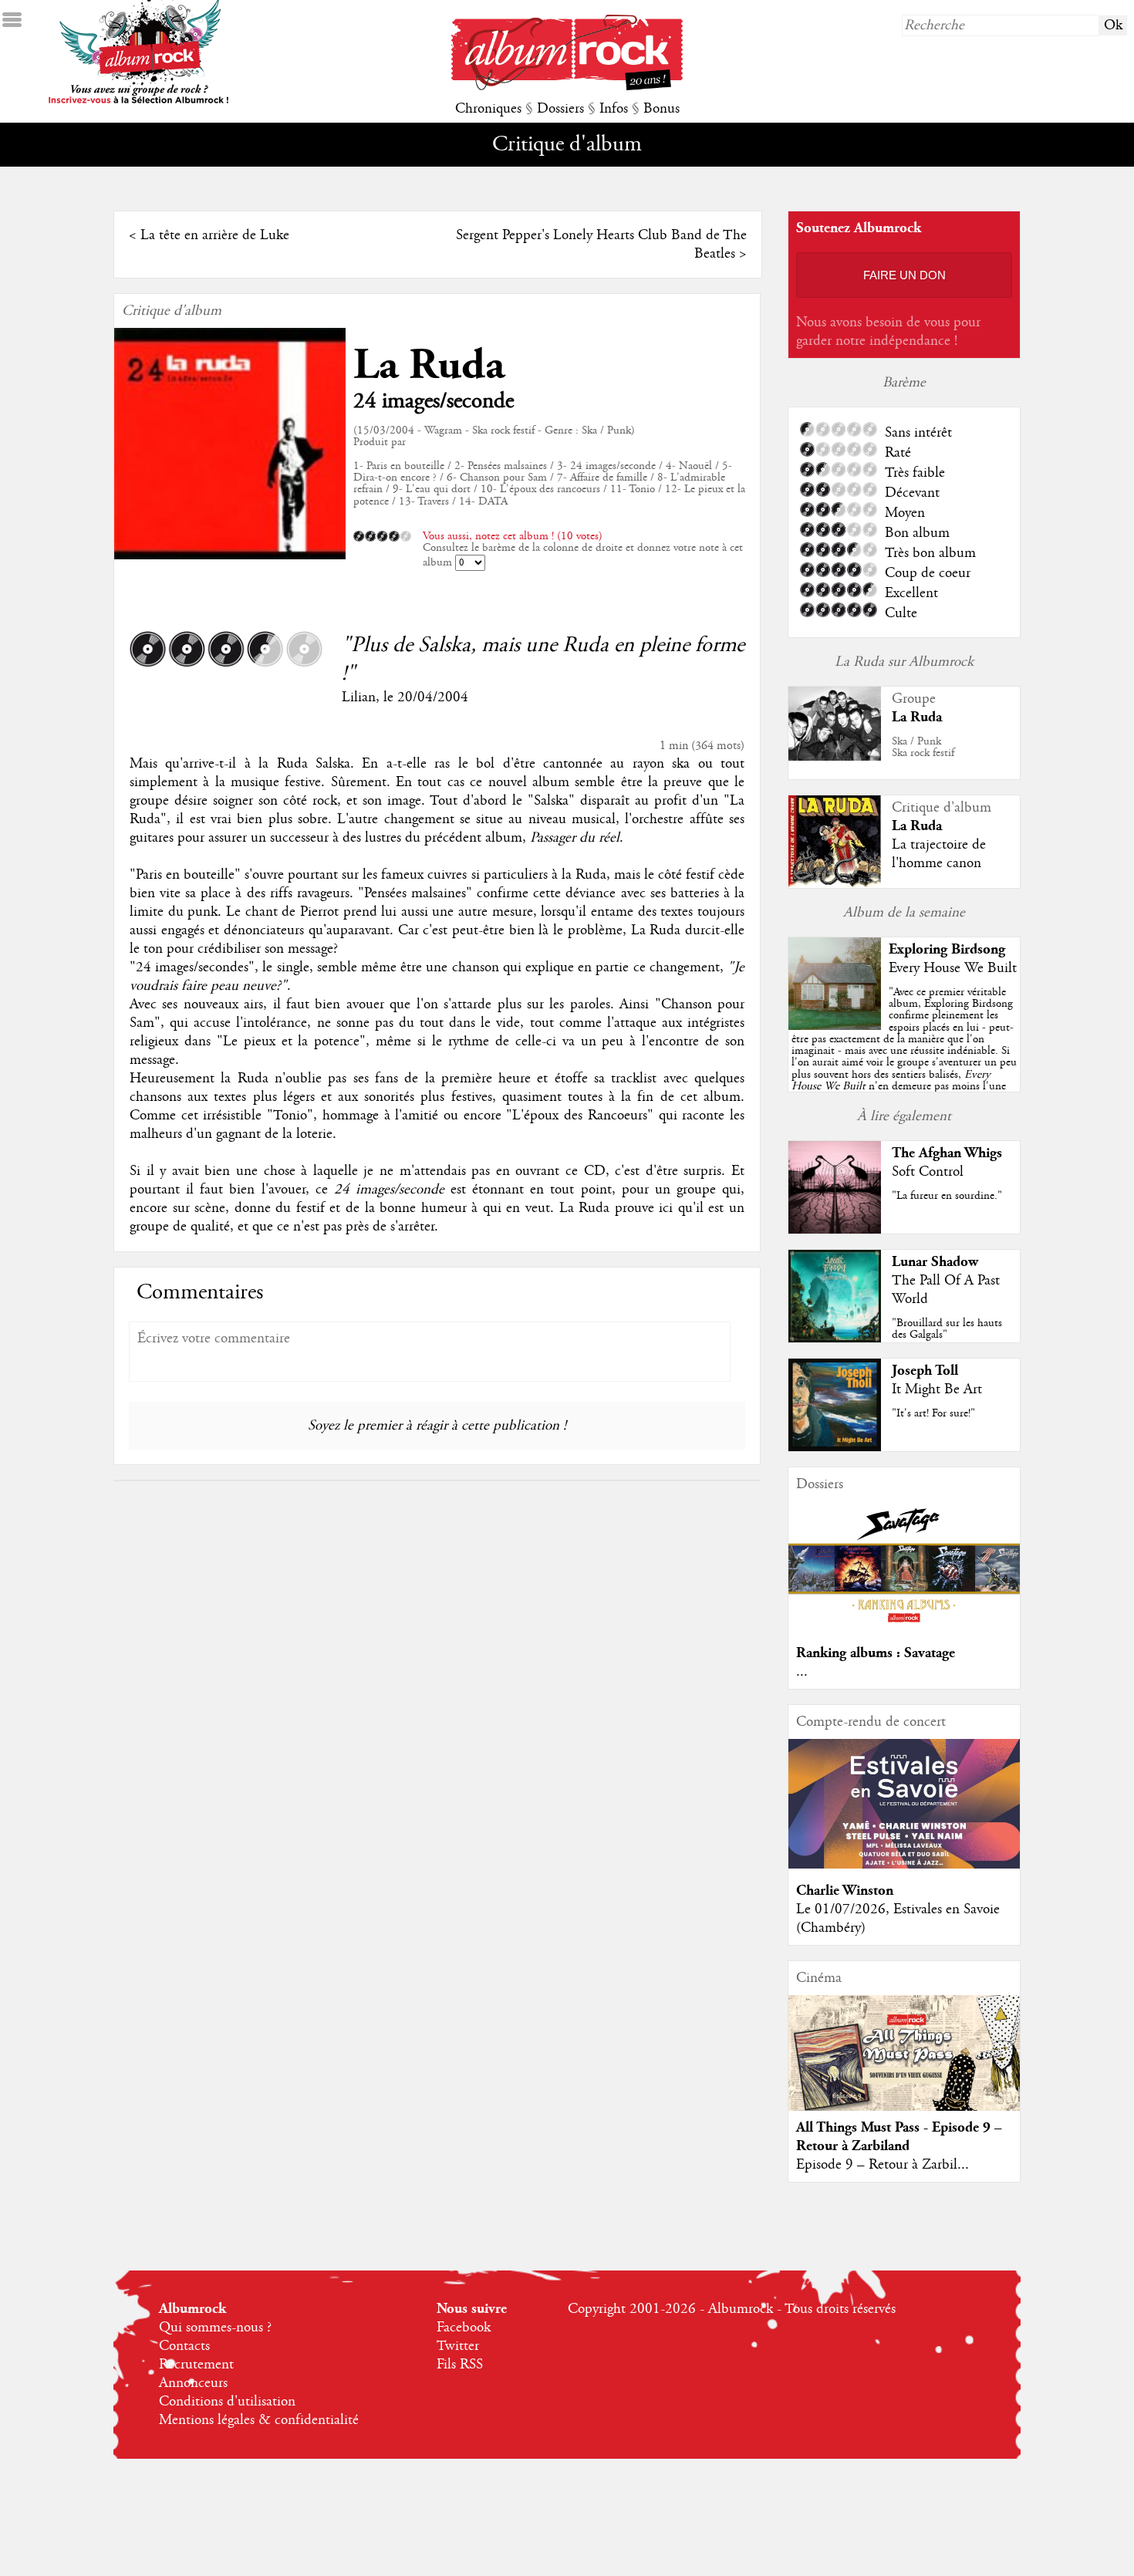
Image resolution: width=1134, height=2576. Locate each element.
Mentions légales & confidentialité (259, 2420)
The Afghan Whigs (947, 1153)
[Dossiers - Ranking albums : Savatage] (904, 1627)
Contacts (184, 2346)
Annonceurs (193, 2383)
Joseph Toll (925, 1371)
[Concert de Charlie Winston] (904, 1865)
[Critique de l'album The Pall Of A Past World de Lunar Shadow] (835, 1339)
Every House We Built (953, 968)
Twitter (458, 2346)
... (802, 1672)
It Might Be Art (937, 1389)
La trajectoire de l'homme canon (939, 854)
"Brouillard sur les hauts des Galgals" (947, 1329)
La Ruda (429, 365)
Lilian (359, 697)
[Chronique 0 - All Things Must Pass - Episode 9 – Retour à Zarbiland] (904, 2066)
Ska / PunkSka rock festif (923, 747)
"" (904, 1057)
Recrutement (196, 2365)
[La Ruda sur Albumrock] (835, 757)
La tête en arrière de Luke (215, 235)
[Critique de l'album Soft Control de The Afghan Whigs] (835, 1230)
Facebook (464, 2328)
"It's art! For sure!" (933, 1413)
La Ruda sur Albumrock (904, 662)
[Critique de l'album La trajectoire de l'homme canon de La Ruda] (835, 883)
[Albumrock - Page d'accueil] (567, 86)
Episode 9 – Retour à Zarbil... (883, 2165)
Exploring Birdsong (947, 949)
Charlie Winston (845, 1891)
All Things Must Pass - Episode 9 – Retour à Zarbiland (899, 2137)
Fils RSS (460, 2365)
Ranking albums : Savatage (876, 1653)
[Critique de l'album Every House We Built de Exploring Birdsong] (835, 1026)
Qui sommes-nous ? (215, 2328)
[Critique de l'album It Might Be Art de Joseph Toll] (835, 1447)
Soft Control (928, 1172)
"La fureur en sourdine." (947, 1196)
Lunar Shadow (935, 1262)
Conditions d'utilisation (227, 2402)
